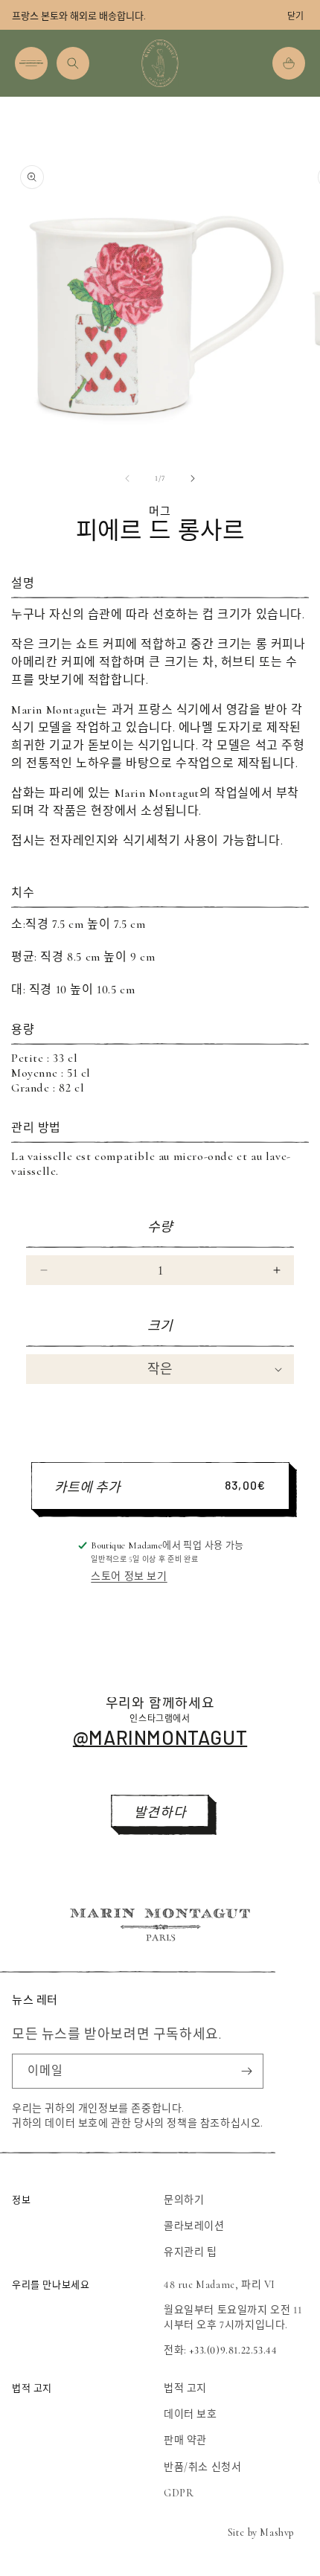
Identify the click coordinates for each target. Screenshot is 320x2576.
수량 (160, 1227)
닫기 (295, 16)
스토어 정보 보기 (129, 1576)
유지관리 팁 (191, 2252)
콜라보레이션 (194, 2226)
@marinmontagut (160, 1737)
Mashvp (277, 2532)
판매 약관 (185, 2440)
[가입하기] (246, 2071)
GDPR (179, 2493)
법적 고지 (185, 2388)
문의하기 (184, 2200)
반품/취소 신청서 (202, 2467)
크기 (160, 1326)
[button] (31, 63)
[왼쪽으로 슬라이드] (127, 478)
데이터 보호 (191, 2414)
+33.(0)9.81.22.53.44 (233, 2350)
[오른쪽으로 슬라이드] (193, 478)
